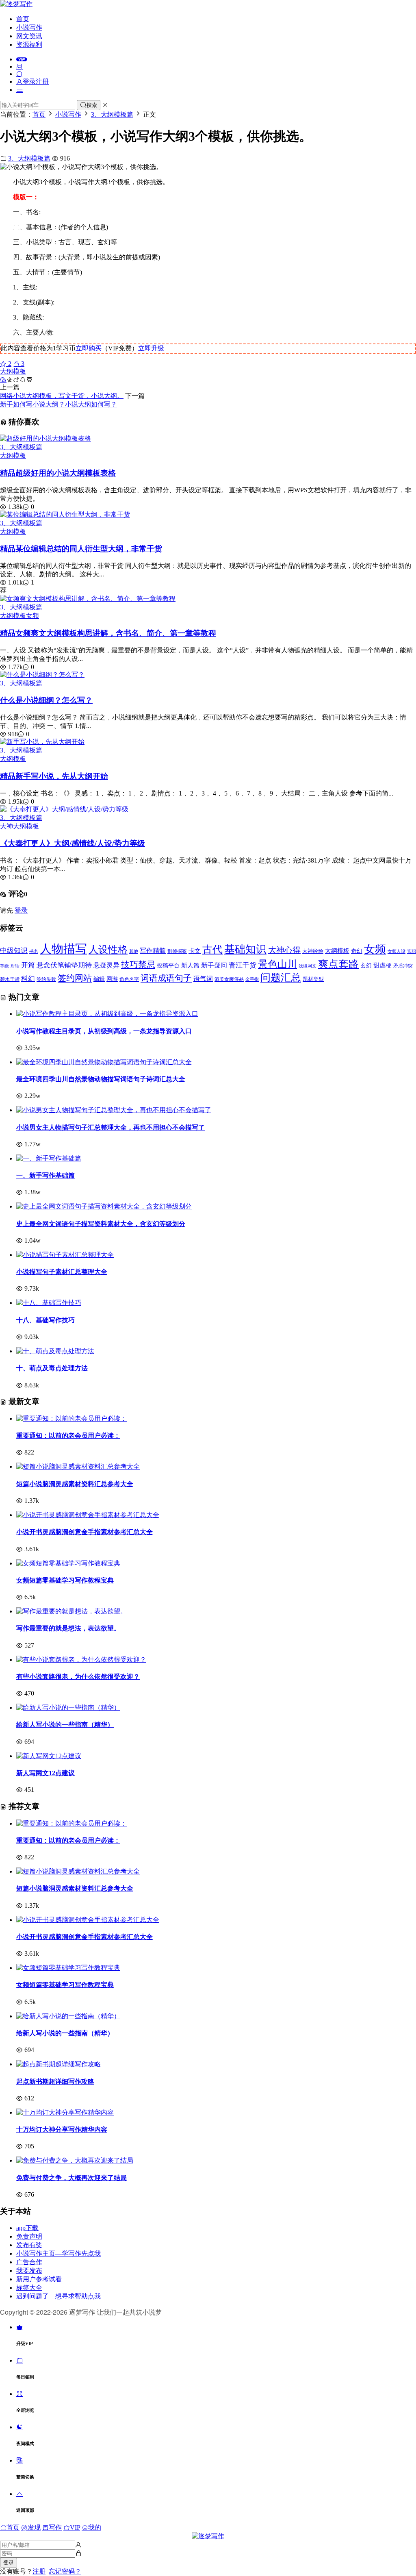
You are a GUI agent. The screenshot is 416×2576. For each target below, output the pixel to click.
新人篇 (190, 965)
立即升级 (151, 348)
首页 (23, 19)
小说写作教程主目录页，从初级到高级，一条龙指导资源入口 (104, 1031)
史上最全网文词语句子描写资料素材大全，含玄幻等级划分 (101, 1224)
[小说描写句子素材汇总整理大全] (65, 1255)
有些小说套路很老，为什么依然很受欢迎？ (78, 1677)
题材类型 (313, 979)
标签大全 (29, 2288)
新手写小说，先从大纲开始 (54, 776)
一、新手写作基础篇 (45, 1175)
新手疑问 (214, 965)
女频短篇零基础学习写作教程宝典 (65, 1580)
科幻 (28, 979)
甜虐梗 (382, 965)
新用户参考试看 (39, 2279)
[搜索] (19, 74)
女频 (32, 616)
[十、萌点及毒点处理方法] (55, 1351)
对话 (15, 966)
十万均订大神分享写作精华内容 (62, 2129)
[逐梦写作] (16, 4)
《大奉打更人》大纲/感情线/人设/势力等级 (73, 843)
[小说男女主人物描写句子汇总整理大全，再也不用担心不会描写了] (114, 1110)
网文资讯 (29, 36)
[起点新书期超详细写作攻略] (58, 2064)
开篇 (28, 965)
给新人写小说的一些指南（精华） (65, 1725)
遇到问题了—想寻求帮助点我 (58, 2296)
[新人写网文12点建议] (49, 1756)
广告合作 (29, 2262)
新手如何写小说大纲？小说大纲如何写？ (58, 404)
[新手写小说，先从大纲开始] (42, 742)
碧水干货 (10, 979)
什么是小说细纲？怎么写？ (46, 700)
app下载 (27, 2228)
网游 (112, 979)
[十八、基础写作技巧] (49, 1303)
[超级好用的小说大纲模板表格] (45, 438)
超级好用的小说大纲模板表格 (58, 473)
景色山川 (277, 964)
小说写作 (29, 27)
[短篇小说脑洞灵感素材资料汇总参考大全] (78, 1466)
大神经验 (313, 951)
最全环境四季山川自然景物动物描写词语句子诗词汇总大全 (101, 1079)
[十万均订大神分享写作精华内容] (65, 2112)
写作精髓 (153, 951)
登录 (21, 910)
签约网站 (75, 978)
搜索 (92, 105)
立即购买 (89, 348)
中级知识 (14, 951)
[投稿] (19, 66)
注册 (39, 2571)
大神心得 (284, 950)
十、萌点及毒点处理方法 (52, 1368)
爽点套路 (338, 964)
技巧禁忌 (138, 965)
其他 (134, 951)
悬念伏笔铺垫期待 (64, 965)
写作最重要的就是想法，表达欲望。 (68, 1628)
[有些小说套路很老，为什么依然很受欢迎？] (81, 1660)
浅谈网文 (308, 966)
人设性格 (108, 950)
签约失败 (46, 979)
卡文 (195, 951)
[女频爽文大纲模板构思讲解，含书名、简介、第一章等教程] (88, 599)
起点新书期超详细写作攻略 (55, 2081)
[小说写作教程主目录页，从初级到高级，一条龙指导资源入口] (107, 1014)
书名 (34, 951)
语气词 (203, 979)
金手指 (252, 979)
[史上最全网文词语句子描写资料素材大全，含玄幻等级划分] (104, 1206)
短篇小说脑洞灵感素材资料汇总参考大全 (75, 1484)
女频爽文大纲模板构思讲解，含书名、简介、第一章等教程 (108, 633)
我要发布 (29, 2271)
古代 (212, 949)
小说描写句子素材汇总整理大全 (62, 1272)
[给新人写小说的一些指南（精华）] (68, 1708)
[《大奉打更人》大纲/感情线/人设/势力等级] (64, 809)
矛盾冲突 (403, 966)
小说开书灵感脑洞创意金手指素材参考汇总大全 (84, 1532)
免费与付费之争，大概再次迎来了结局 (71, 2178)
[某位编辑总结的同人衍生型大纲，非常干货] (65, 514)
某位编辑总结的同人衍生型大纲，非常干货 (81, 549)
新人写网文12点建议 (45, 1773)
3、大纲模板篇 (29, 158)
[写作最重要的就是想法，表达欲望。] (71, 1611)
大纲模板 (13, 371)
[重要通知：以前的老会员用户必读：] (71, 1418)
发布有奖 (29, 2245)
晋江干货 (243, 965)
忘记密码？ (65, 2571)
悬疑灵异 (106, 965)
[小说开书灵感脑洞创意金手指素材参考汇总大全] (88, 1515)
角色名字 (129, 979)
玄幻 (366, 966)
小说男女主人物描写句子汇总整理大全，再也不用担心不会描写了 (110, 1127)
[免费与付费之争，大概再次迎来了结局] (75, 2160)
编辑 (99, 979)
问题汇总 (281, 977)
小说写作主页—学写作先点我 (58, 2253)
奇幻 (357, 951)
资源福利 (29, 45)
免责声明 (29, 2236)
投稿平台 (168, 966)
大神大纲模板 (19, 826)
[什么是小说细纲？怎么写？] (42, 675)
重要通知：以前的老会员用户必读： (68, 1436)
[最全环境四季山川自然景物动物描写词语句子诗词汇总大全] (104, 1062)
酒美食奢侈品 (229, 979)
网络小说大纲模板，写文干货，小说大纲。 (62, 396)
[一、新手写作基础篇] (49, 1158)
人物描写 (63, 949)
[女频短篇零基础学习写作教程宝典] (68, 1563)
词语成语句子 (166, 978)
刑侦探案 (177, 951)
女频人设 (396, 951)
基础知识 (245, 949)
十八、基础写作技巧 (45, 1320)
